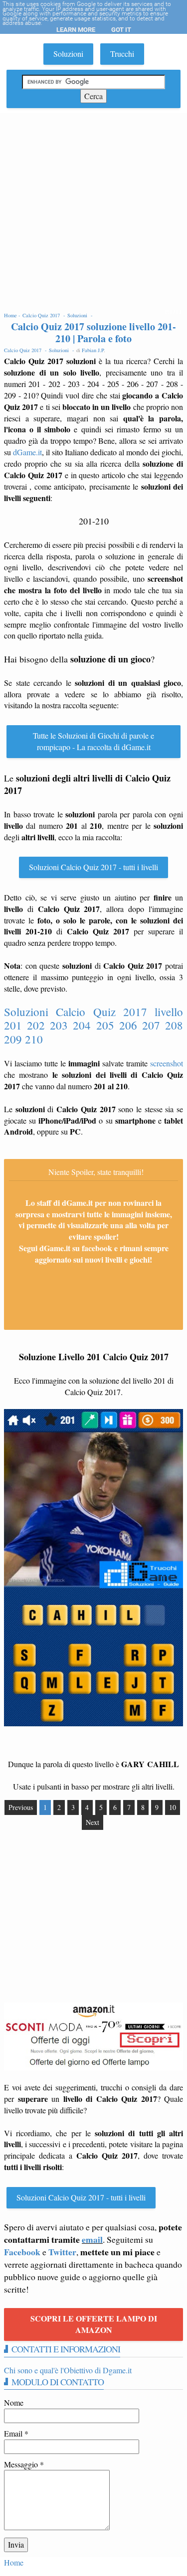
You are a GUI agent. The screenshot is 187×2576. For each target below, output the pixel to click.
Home (14, 2562)
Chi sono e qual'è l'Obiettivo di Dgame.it (68, 2370)
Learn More (76, 30)
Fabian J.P (93, 350)
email (92, 2239)
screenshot (167, 1063)
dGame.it (27, 452)
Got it (121, 30)
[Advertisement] (93, 211)
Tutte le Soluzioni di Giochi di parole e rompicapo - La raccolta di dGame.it (93, 741)
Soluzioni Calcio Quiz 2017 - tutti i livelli (93, 867)
